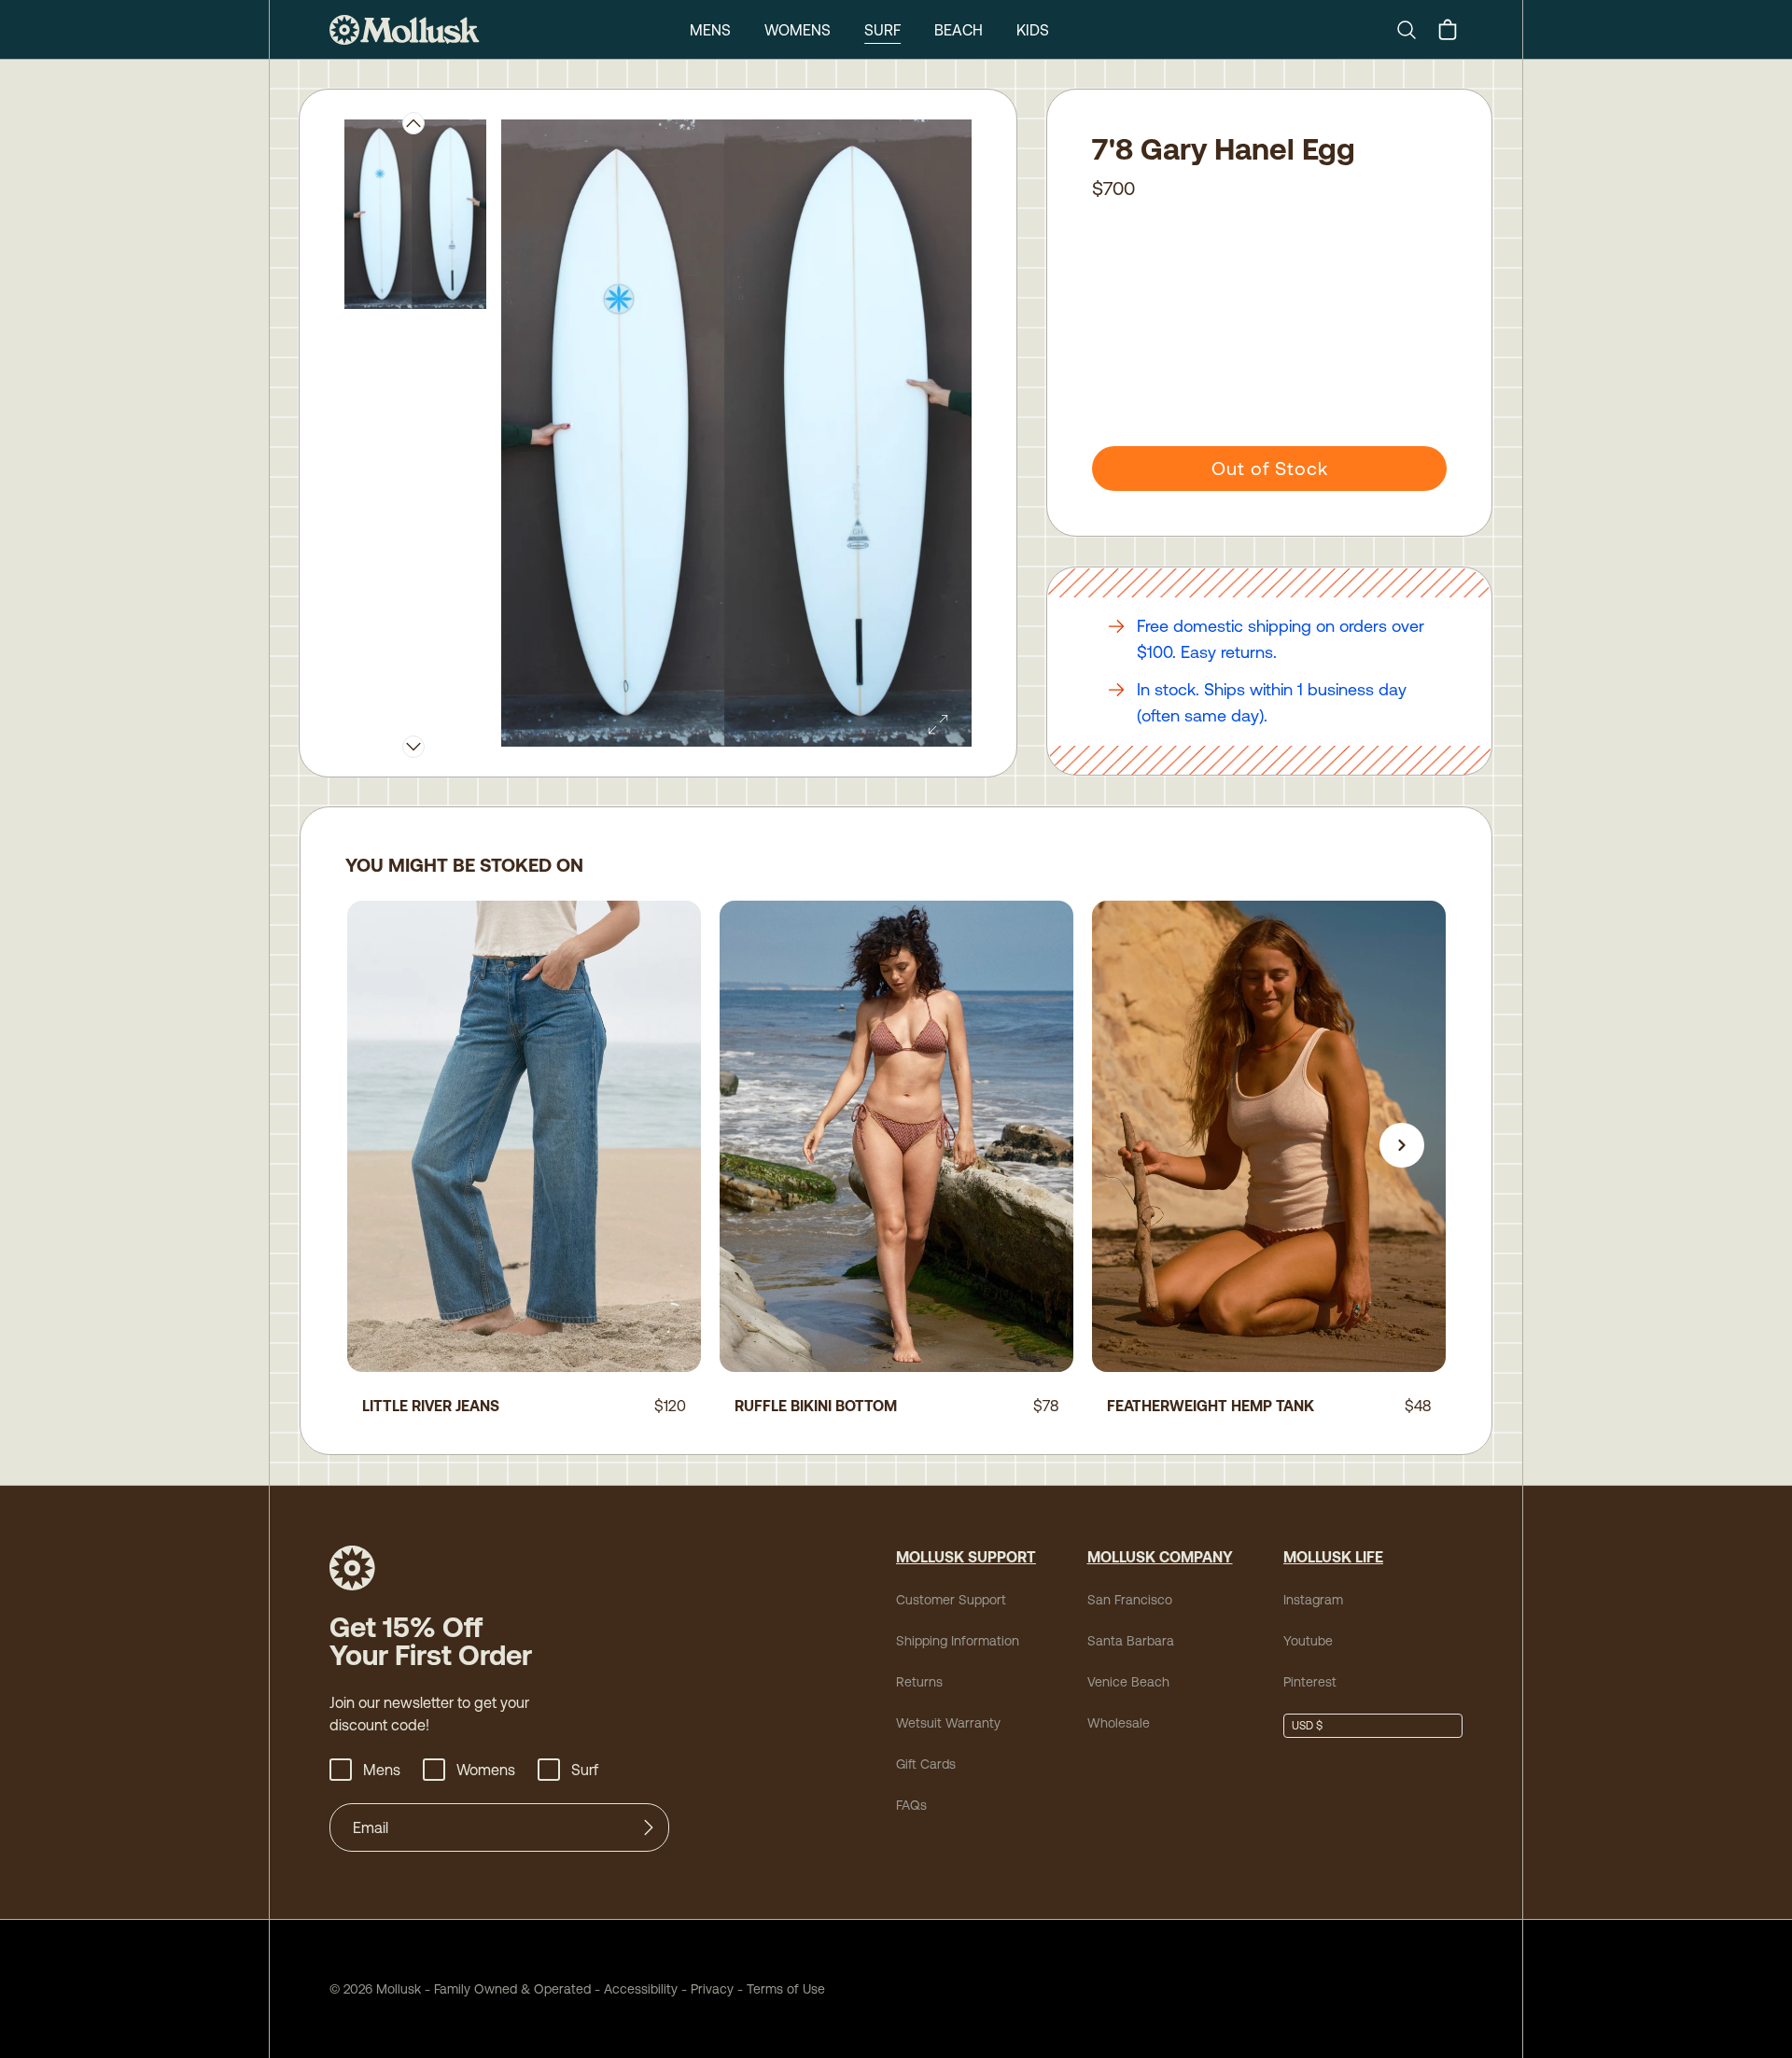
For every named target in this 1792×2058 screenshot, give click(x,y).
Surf (882, 30)
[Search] (1414, 30)
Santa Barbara (1131, 1641)
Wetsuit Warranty (948, 1723)
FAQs (911, 1805)
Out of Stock (1270, 468)
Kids (1033, 30)
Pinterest (1310, 1682)
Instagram (1313, 1600)
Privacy (712, 1989)
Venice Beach (1128, 1682)
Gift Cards (926, 1764)
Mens (710, 30)
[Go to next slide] (1402, 1145)
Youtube (1308, 1641)
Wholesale (1119, 1723)
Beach (959, 30)
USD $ (1307, 1726)
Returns (919, 1682)
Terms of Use (786, 1989)
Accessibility (634, 1989)
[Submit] (649, 1827)
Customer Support (951, 1600)
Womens (798, 30)
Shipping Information (958, 1641)
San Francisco (1130, 1600)
